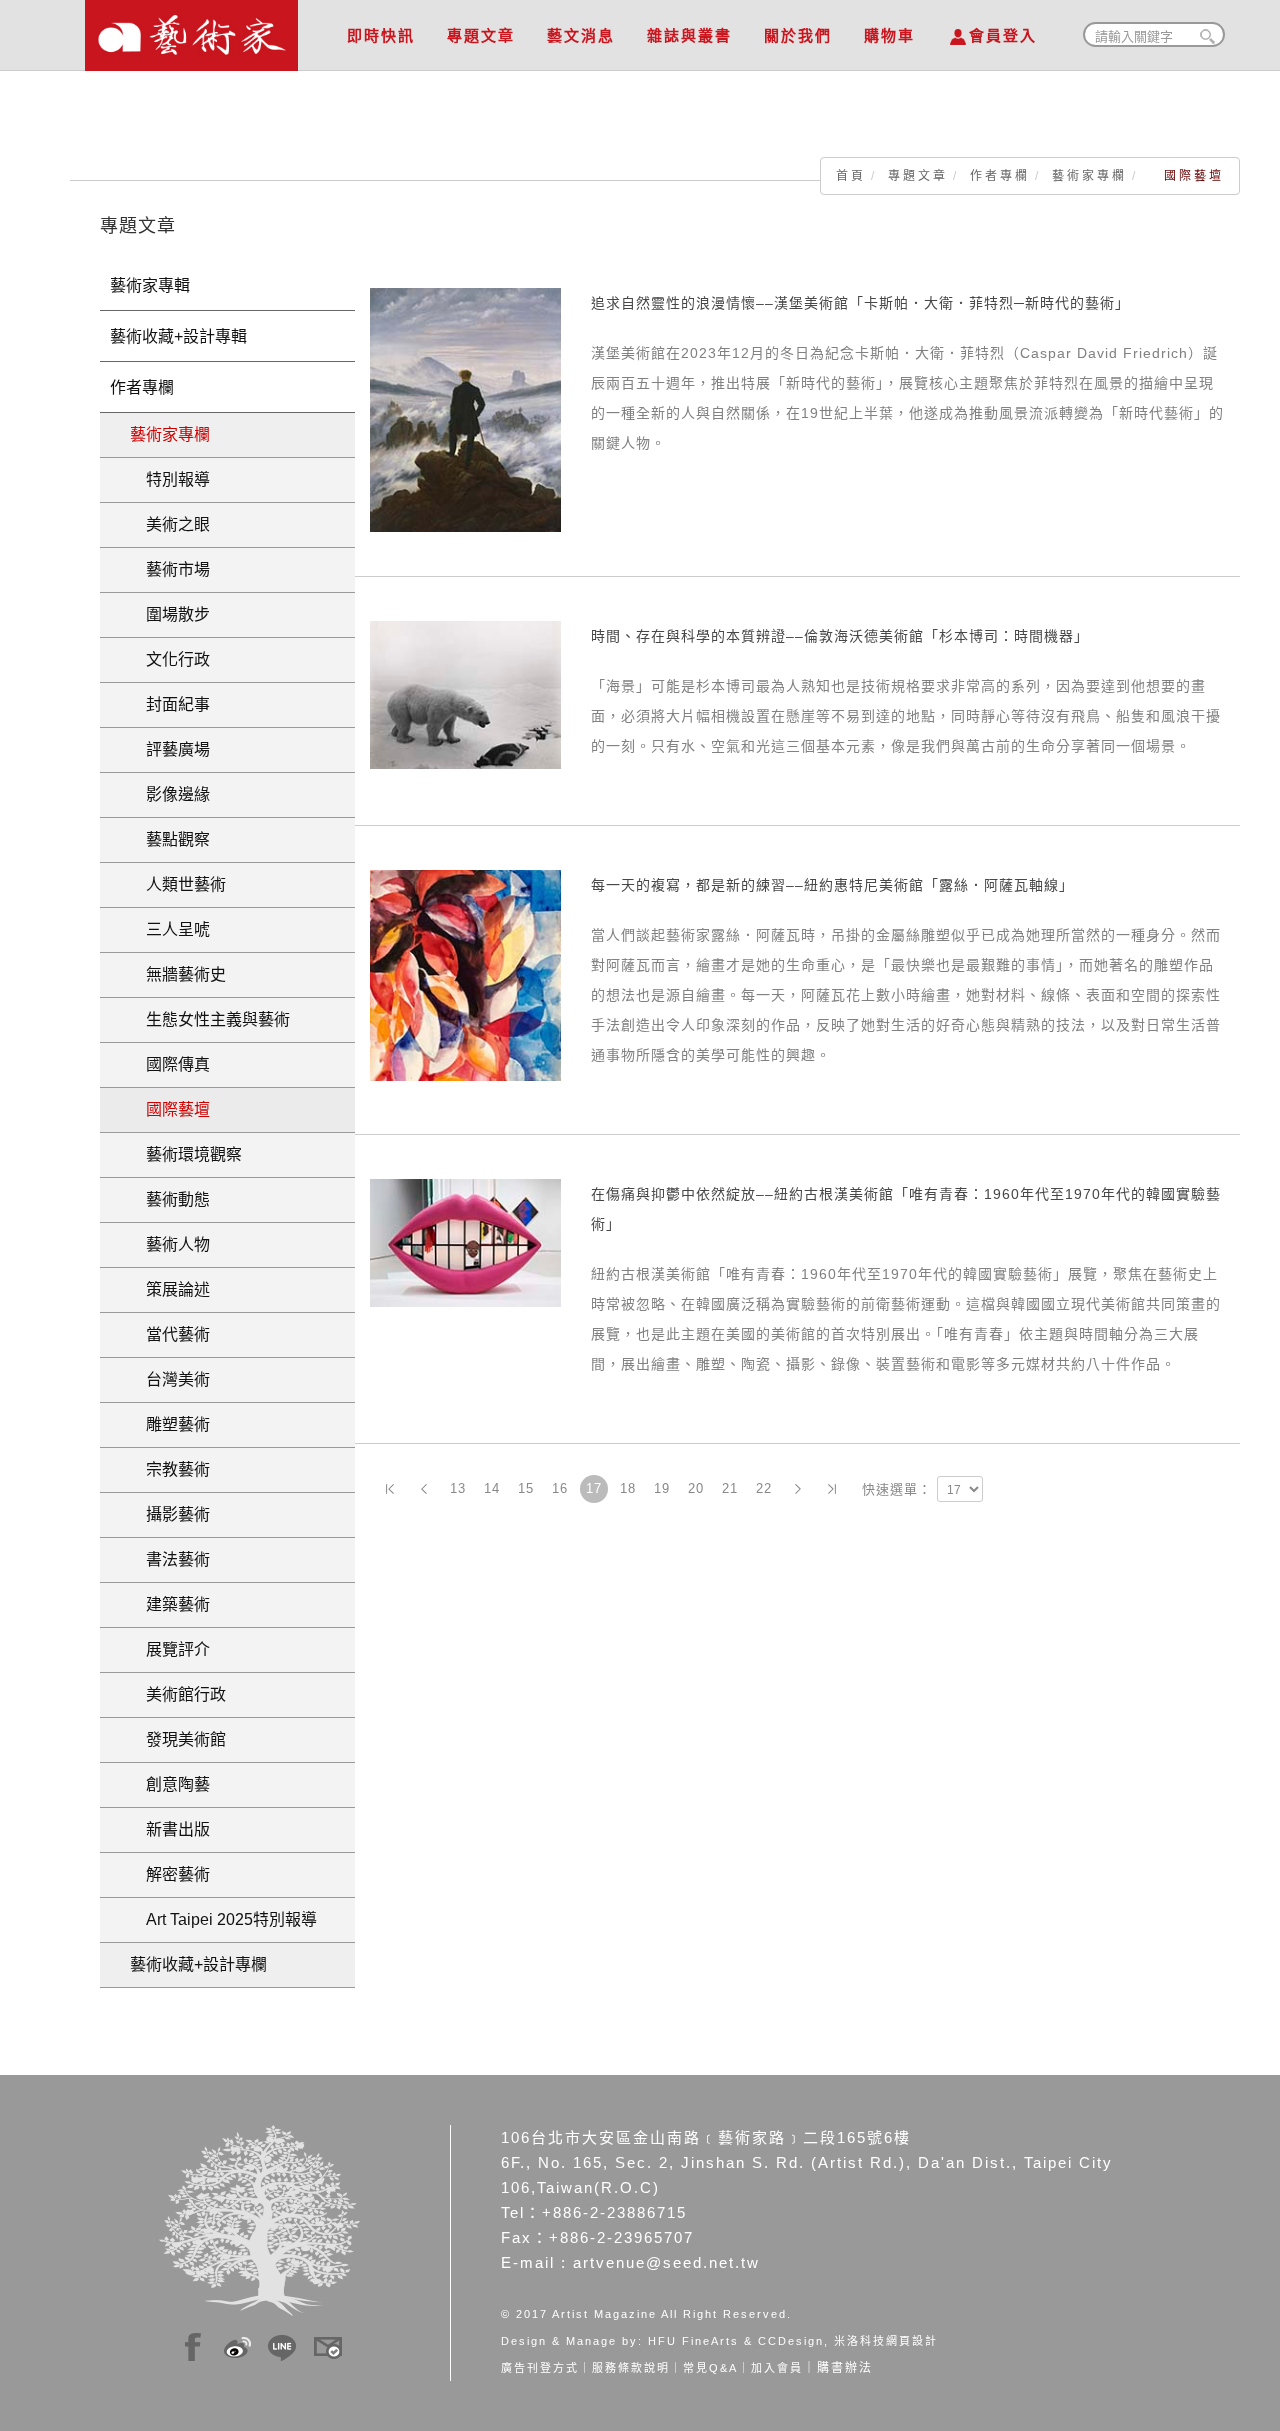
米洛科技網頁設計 (886, 2341)
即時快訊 (381, 35)
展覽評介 (170, 1649)
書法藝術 (170, 1559)
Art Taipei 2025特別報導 (223, 1919)
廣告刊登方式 (540, 2368)
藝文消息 (581, 35)
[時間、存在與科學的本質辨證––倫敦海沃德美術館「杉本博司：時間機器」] (465, 694)
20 (696, 1488)
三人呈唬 (170, 929)
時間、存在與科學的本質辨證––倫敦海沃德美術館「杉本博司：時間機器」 (840, 636)
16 (560, 1488)
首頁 (851, 176)
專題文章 (481, 35)
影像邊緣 (170, 794)
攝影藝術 (170, 1514)
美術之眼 (170, 524)
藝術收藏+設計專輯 (178, 336)
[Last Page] (832, 1489)
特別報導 (170, 479)
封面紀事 (170, 704)
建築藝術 (170, 1604)
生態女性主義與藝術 (210, 1019)
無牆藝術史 (178, 974)
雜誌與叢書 (689, 35)
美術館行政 (178, 1694)
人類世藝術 (178, 884)
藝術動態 (170, 1199)
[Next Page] (798, 1489)
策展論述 (170, 1289)
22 (764, 1488)
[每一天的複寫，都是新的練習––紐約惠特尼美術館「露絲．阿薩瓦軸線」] (465, 974)
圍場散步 (170, 614)
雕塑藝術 (170, 1424)
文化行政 (170, 659)
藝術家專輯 (150, 285)
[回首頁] (191, 30)
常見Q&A (710, 2368)
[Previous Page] (424, 1489)
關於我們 (798, 35)
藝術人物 (170, 1244)
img (193, 2344)
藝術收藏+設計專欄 (198, 1964)
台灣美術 (170, 1379)
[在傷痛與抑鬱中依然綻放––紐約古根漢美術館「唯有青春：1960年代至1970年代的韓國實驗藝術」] (465, 1242)
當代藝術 (170, 1334)
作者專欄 (1000, 176)
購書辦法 (845, 2368)
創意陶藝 (170, 1784)
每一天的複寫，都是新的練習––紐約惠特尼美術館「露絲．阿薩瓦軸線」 (832, 885)
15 (526, 1488)
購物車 (889, 35)
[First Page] (390, 1489)
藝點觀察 (170, 839)
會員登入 (1003, 35)
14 (492, 1488)
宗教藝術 (170, 1469)
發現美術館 (178, 1739)
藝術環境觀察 (186, 1154)
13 (458, 1488)
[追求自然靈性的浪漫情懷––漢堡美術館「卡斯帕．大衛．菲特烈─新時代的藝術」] (465, 409)
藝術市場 (170, 569)
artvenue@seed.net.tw (666, 2262)
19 (662, 1488)
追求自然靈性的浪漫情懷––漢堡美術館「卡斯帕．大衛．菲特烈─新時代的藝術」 (860, 303)
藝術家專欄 (1089, 176)
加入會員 (777, 2368)
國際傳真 (170, 1064)
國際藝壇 (170, 1109)
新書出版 (170, 1829)
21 (730, 1488)
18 (628, 1488)
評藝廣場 (170, 749)
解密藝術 (170, 1874)
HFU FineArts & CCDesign (736, 2341)
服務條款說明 (631, 2368)
